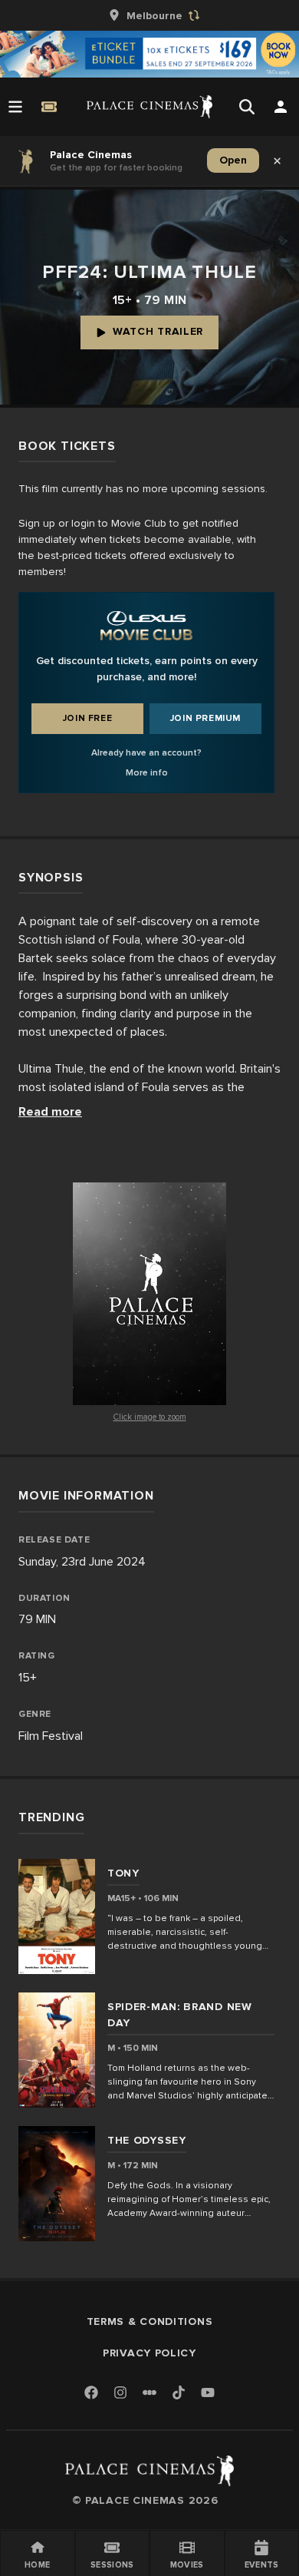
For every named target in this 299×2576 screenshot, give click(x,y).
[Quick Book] (49, 107)
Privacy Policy (149, 2353)
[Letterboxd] (149, 2392)
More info (147, 773)
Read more (50, 1112)
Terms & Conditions (150, 2321)
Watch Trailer (158, 331)
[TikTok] (179, 2392)
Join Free (87, 718)
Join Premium (205, 718)
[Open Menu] (15, 107)
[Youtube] (208, 2394)
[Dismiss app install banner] (278, 160)
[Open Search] (247, 107)
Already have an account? (146, 753)
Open (233, 160)
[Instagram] (120, 2394)
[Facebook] (91, 2394)
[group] (149, 15)
